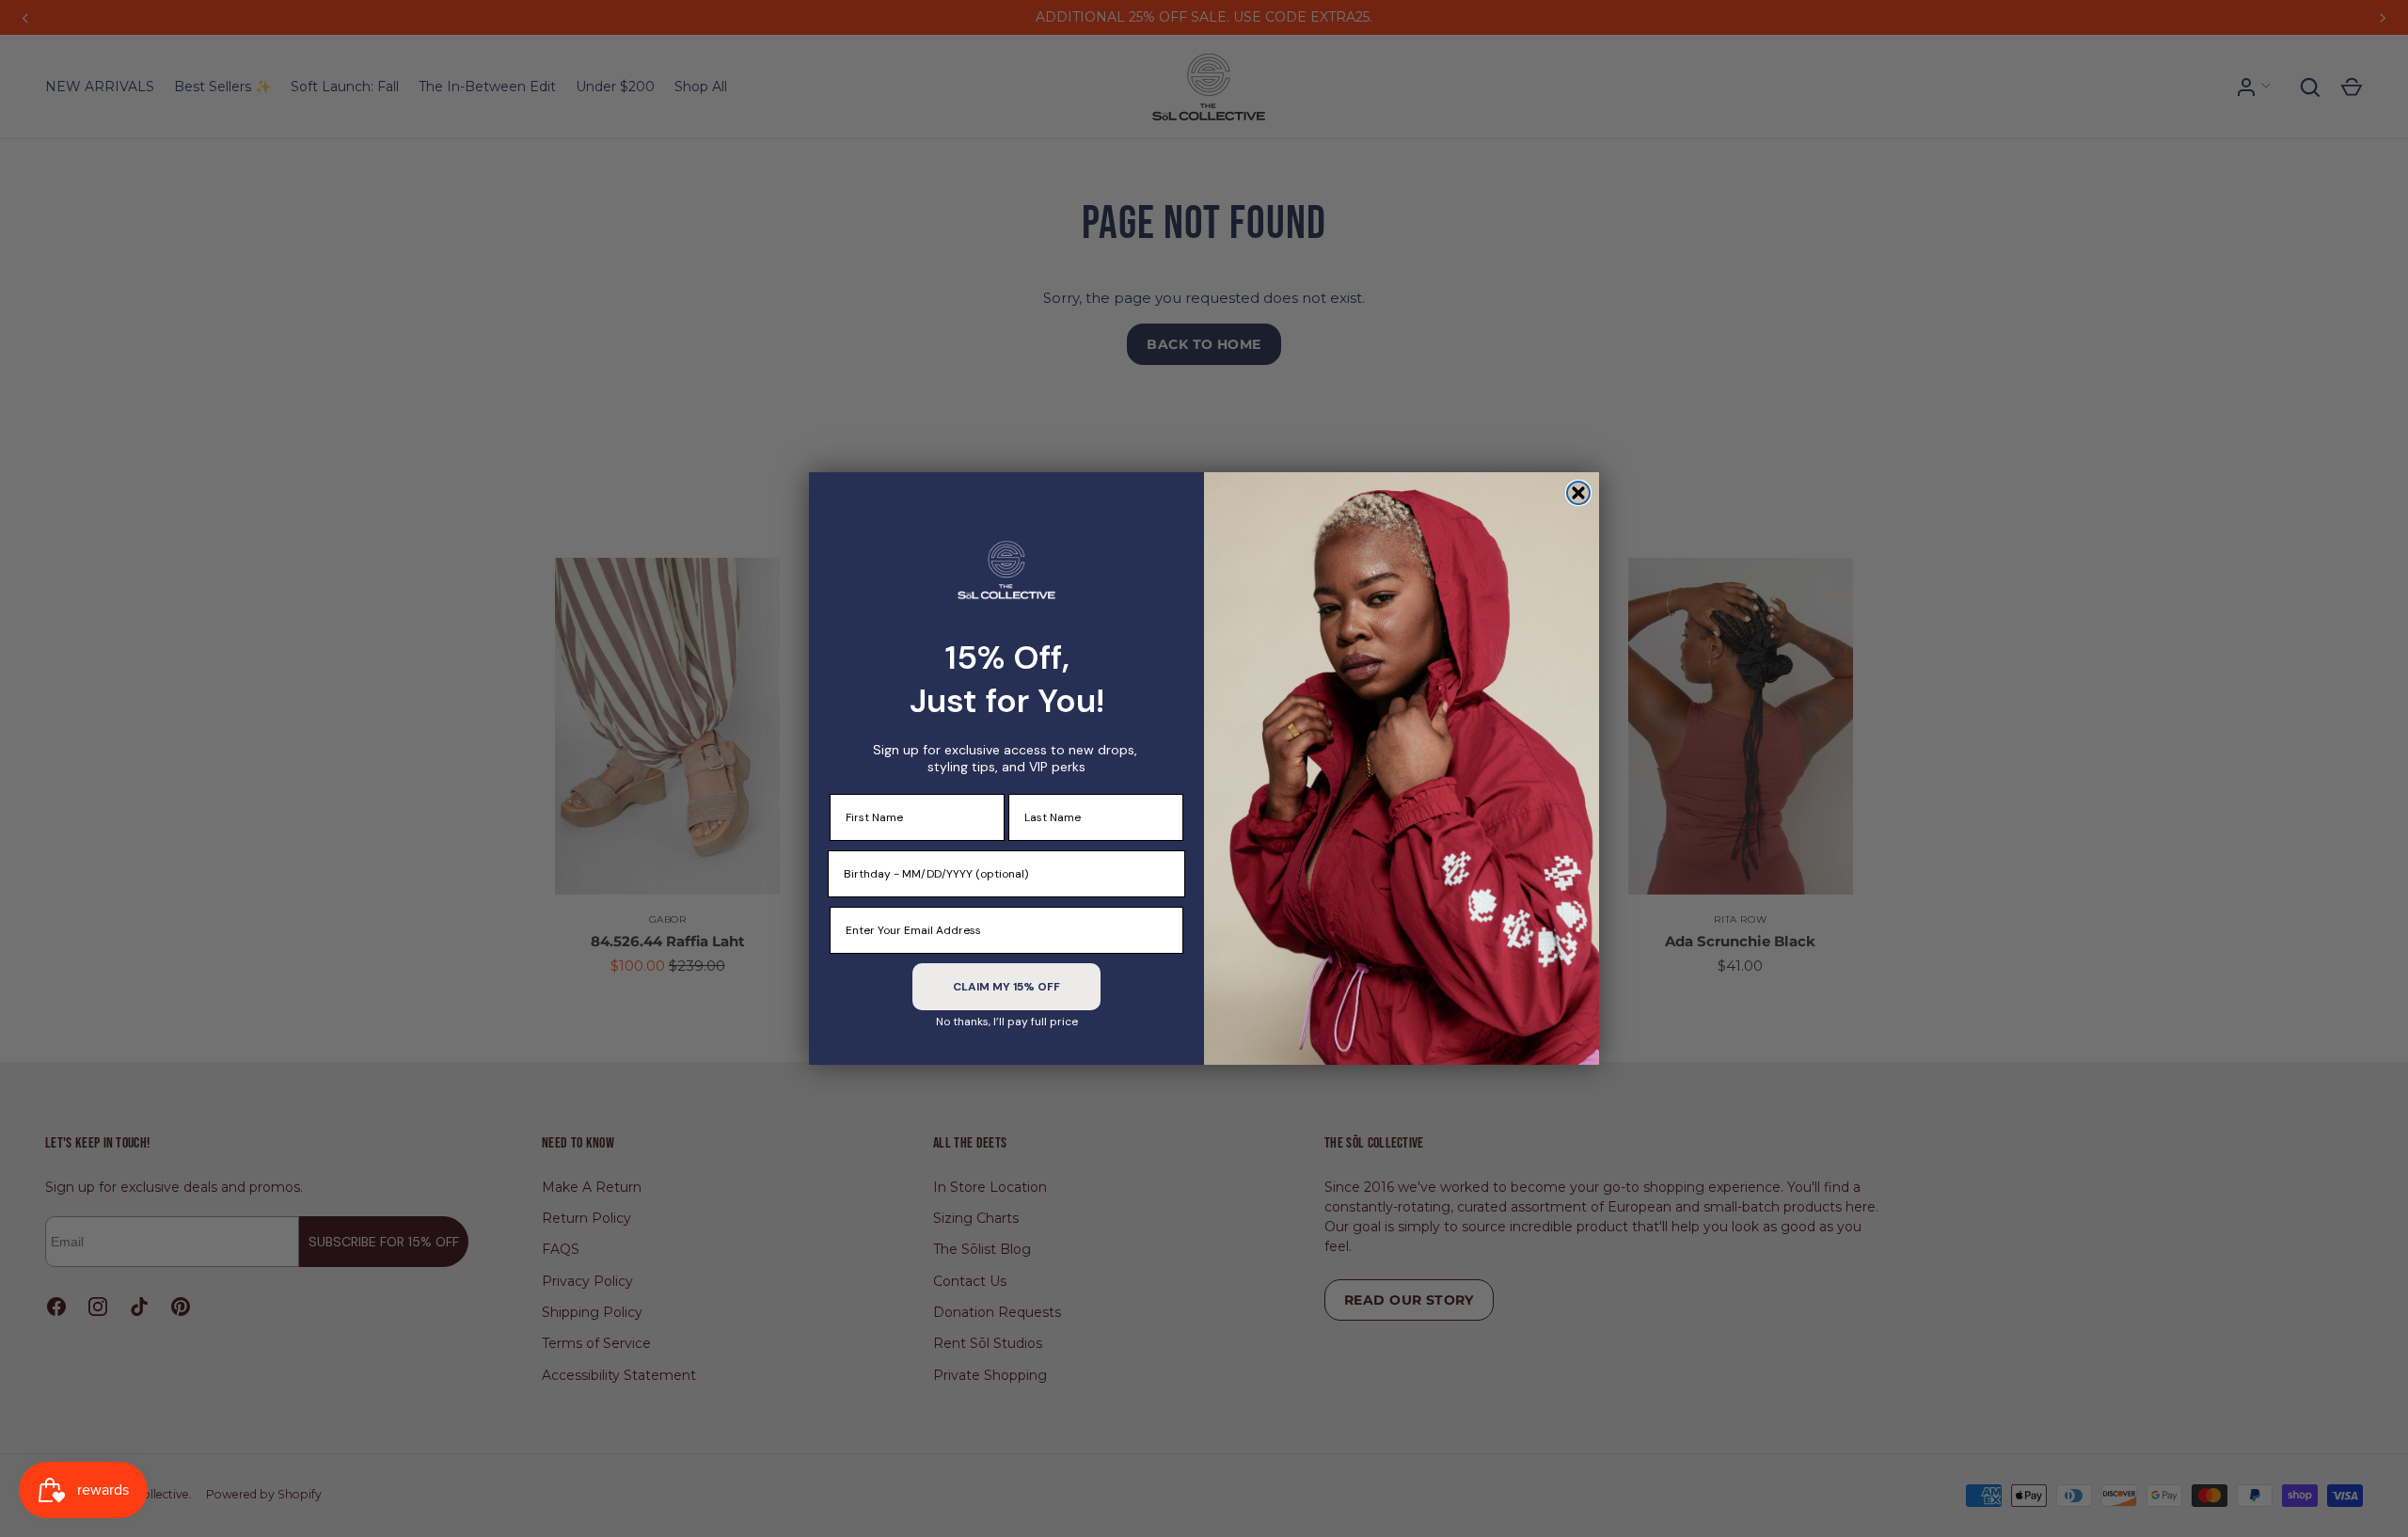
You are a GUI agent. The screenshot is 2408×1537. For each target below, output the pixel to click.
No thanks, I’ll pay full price (1007, 1022)
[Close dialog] (1578, 493)
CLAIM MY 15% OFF (1006, 987)
